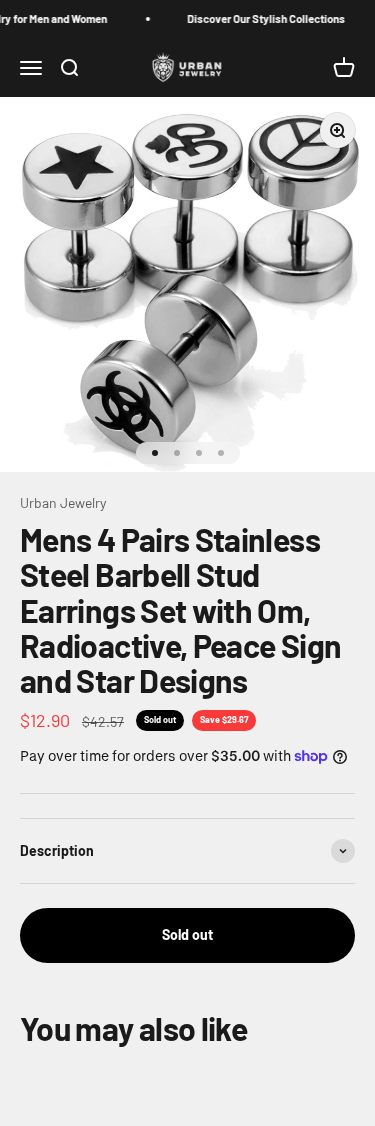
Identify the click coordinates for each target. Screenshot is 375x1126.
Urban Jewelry (63, 502)
